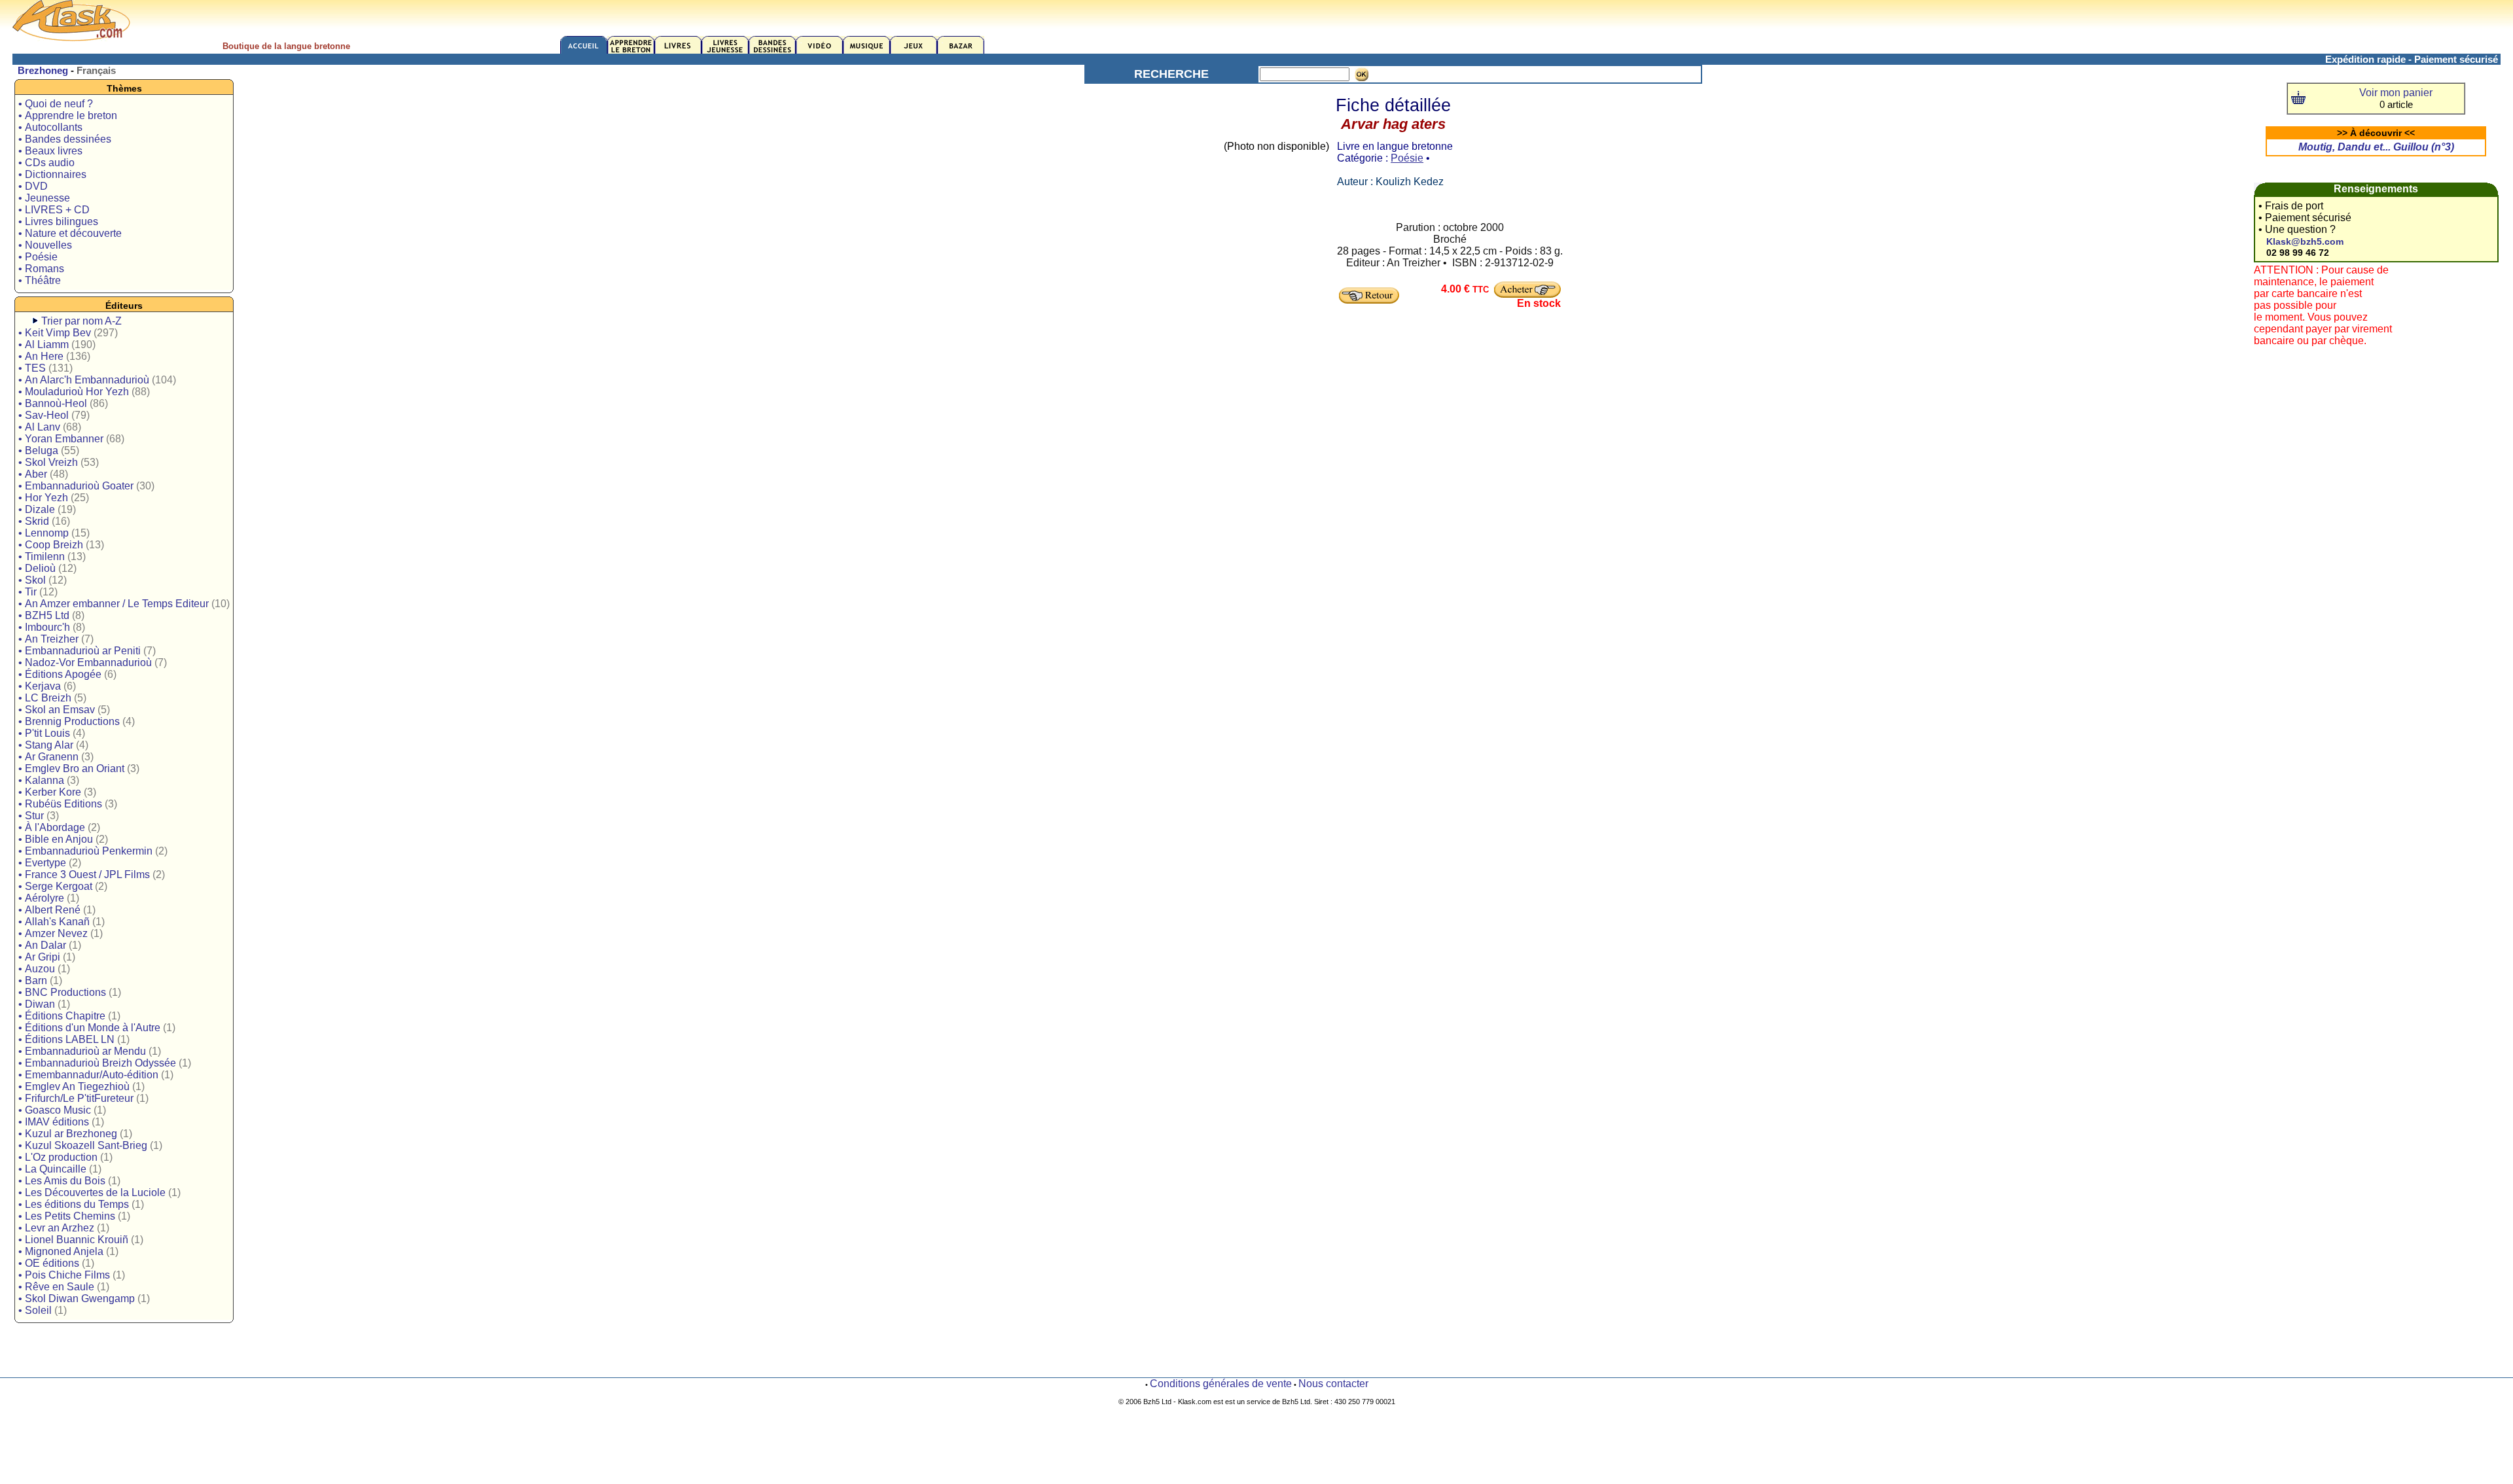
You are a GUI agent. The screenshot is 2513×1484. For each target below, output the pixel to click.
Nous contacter (1333, 1384)
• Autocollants (50, 127)
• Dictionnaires (52, 174)
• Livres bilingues (58, 221)
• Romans (41, 269)
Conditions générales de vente (1221, 1384)
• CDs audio (46, 163)
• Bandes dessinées (65, 139)
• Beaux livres (50, 151)
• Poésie (38, 257)
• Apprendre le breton (68, 115)
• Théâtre (40, 280)
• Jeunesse (44, 198)
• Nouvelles (45, 245)
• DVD (33, 186)
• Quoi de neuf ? (56, 104)
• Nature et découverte (70, 233)
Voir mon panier (2396, 93)
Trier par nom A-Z (81, 321)
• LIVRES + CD (54, 210)
